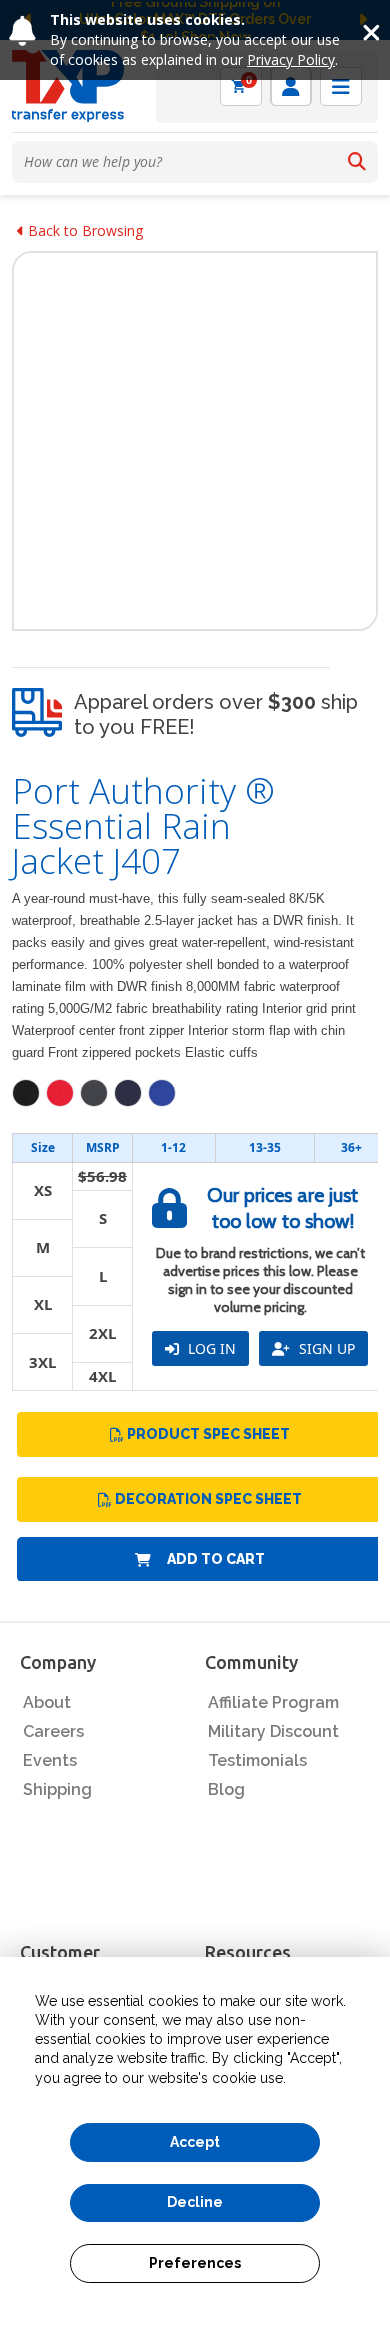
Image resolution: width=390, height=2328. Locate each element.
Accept (195, 2142)
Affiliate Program (273, 1702)
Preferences (195, 2263)
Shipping (57, 1789)
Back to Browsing (83, 230)
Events (50, 1760)
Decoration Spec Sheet (208, 1499)
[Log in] (291, 86)
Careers (53, 1731)
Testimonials (257, 1760)
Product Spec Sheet (208, 1434)
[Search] (357, 162)
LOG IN (210, 1348)
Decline (195, 2202)
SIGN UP (325, 1348)
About (47, 1702)
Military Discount (273, 1731)
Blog (226, 1789)
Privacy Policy (291, 59)
